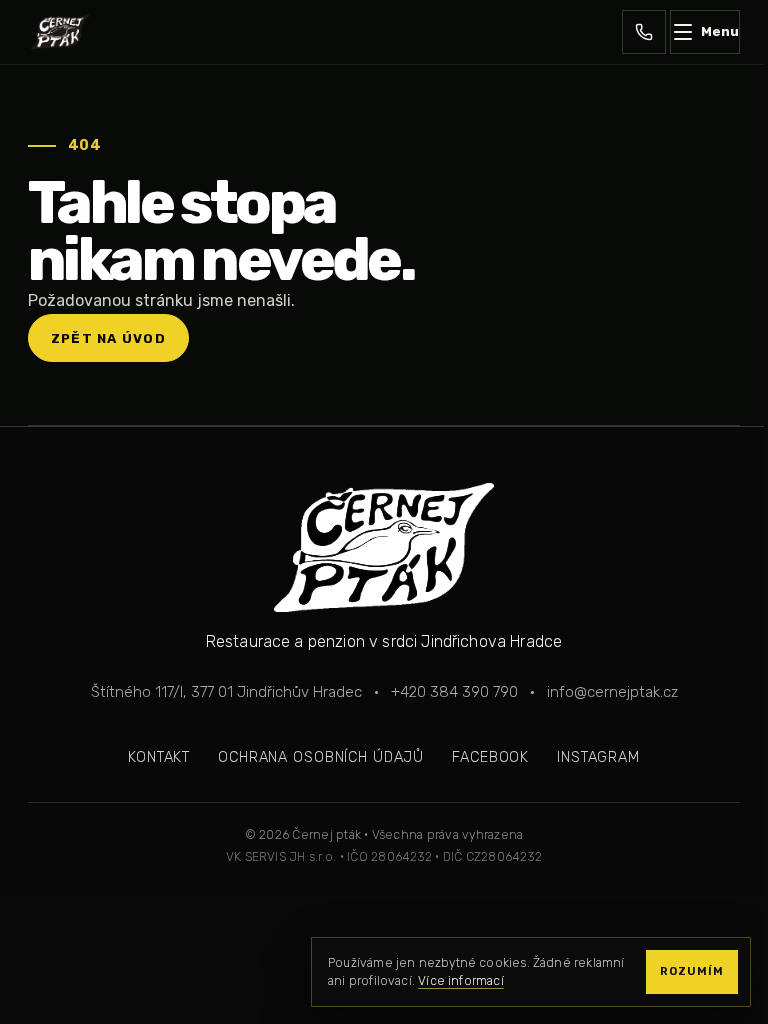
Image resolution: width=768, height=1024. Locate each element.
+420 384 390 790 (454, 692)
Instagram (598, 757)
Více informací (461, 981)
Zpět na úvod (108, 338)
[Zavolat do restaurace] (644, 32)
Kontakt (159, 757)
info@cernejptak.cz (612, 692)
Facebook (490, 757)
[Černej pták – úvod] (60, 32)
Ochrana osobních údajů (321, 757)
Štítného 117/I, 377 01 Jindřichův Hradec (226, 692)
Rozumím (692, 971)
